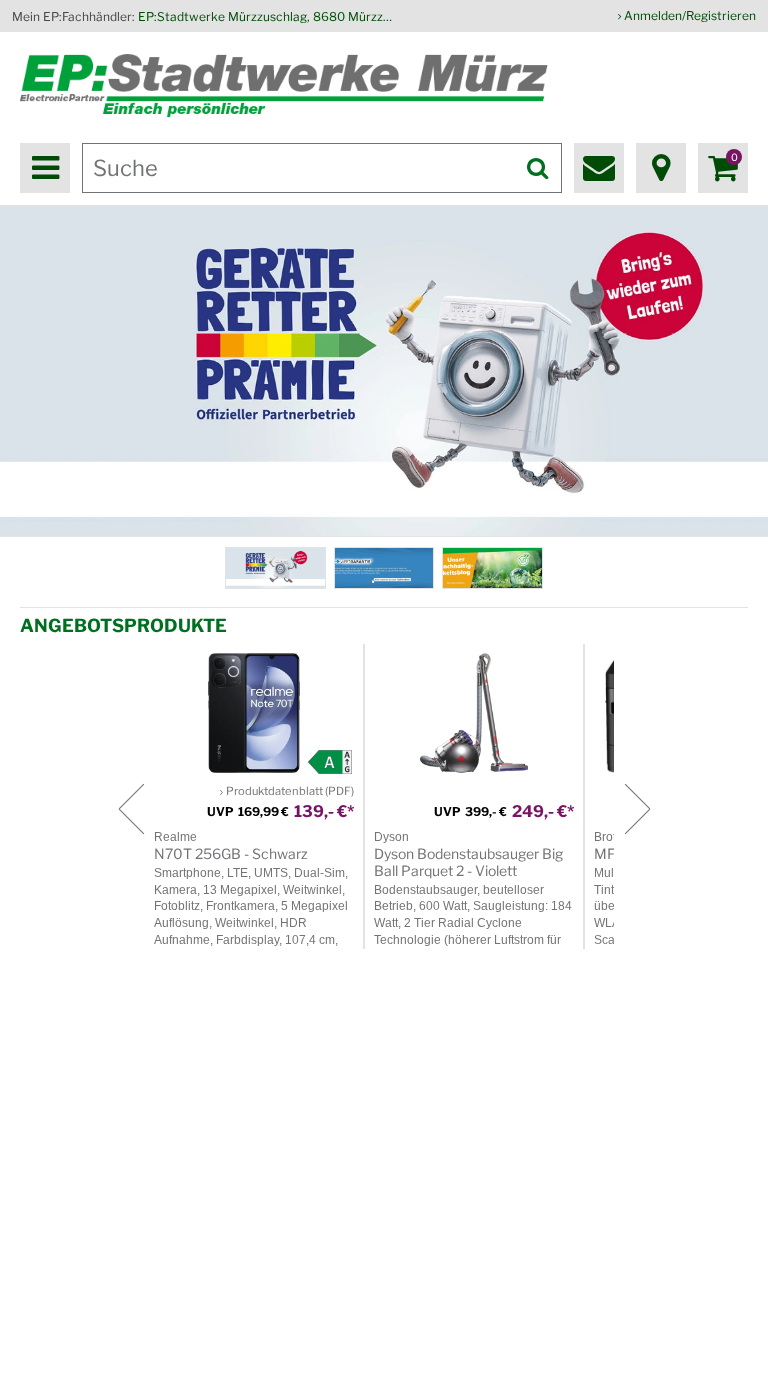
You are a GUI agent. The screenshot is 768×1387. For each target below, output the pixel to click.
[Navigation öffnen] (45, 168)
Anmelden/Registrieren (690, 15)
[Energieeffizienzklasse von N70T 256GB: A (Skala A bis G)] (330, 762)
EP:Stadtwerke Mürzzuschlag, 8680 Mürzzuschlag (268, 16)
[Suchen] (537, 168)
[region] (384, 371)
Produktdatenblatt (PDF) (290, 791)
